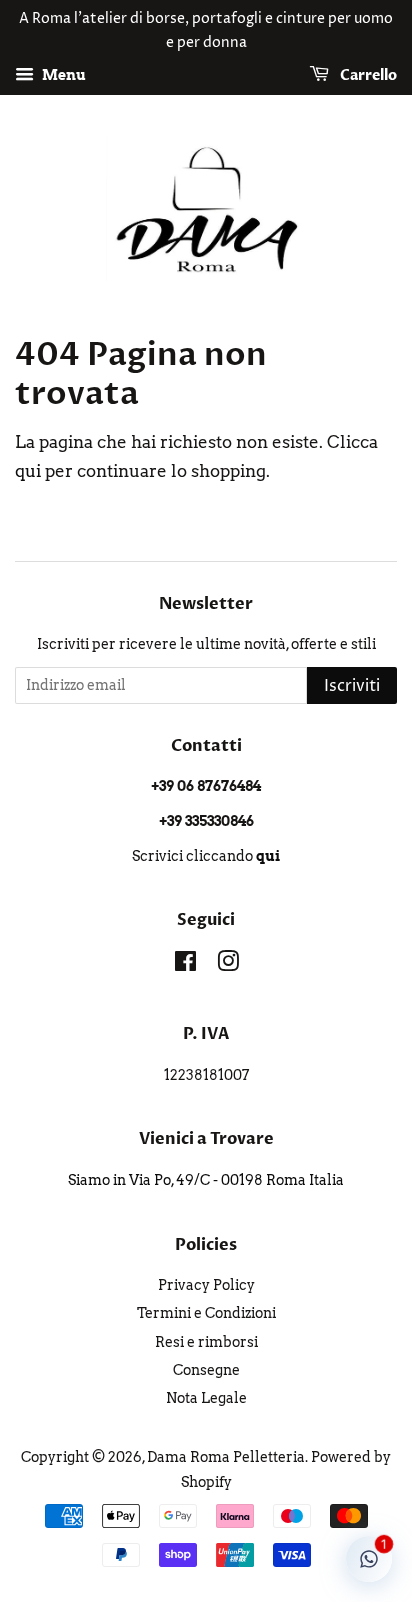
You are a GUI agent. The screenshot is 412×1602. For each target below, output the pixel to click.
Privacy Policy (206, 1285)
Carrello (367, 75)
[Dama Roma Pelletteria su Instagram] (228, 965)
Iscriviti (352, 686)
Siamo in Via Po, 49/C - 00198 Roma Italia (206, 1180)
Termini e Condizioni (206, 1313)
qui (28, 471)
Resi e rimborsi (206, 1342)
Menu (62, 75)
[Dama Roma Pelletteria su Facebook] (185, 965)
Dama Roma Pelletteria (226, 1457)
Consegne (206, 1370)
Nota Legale (206, 1398)
